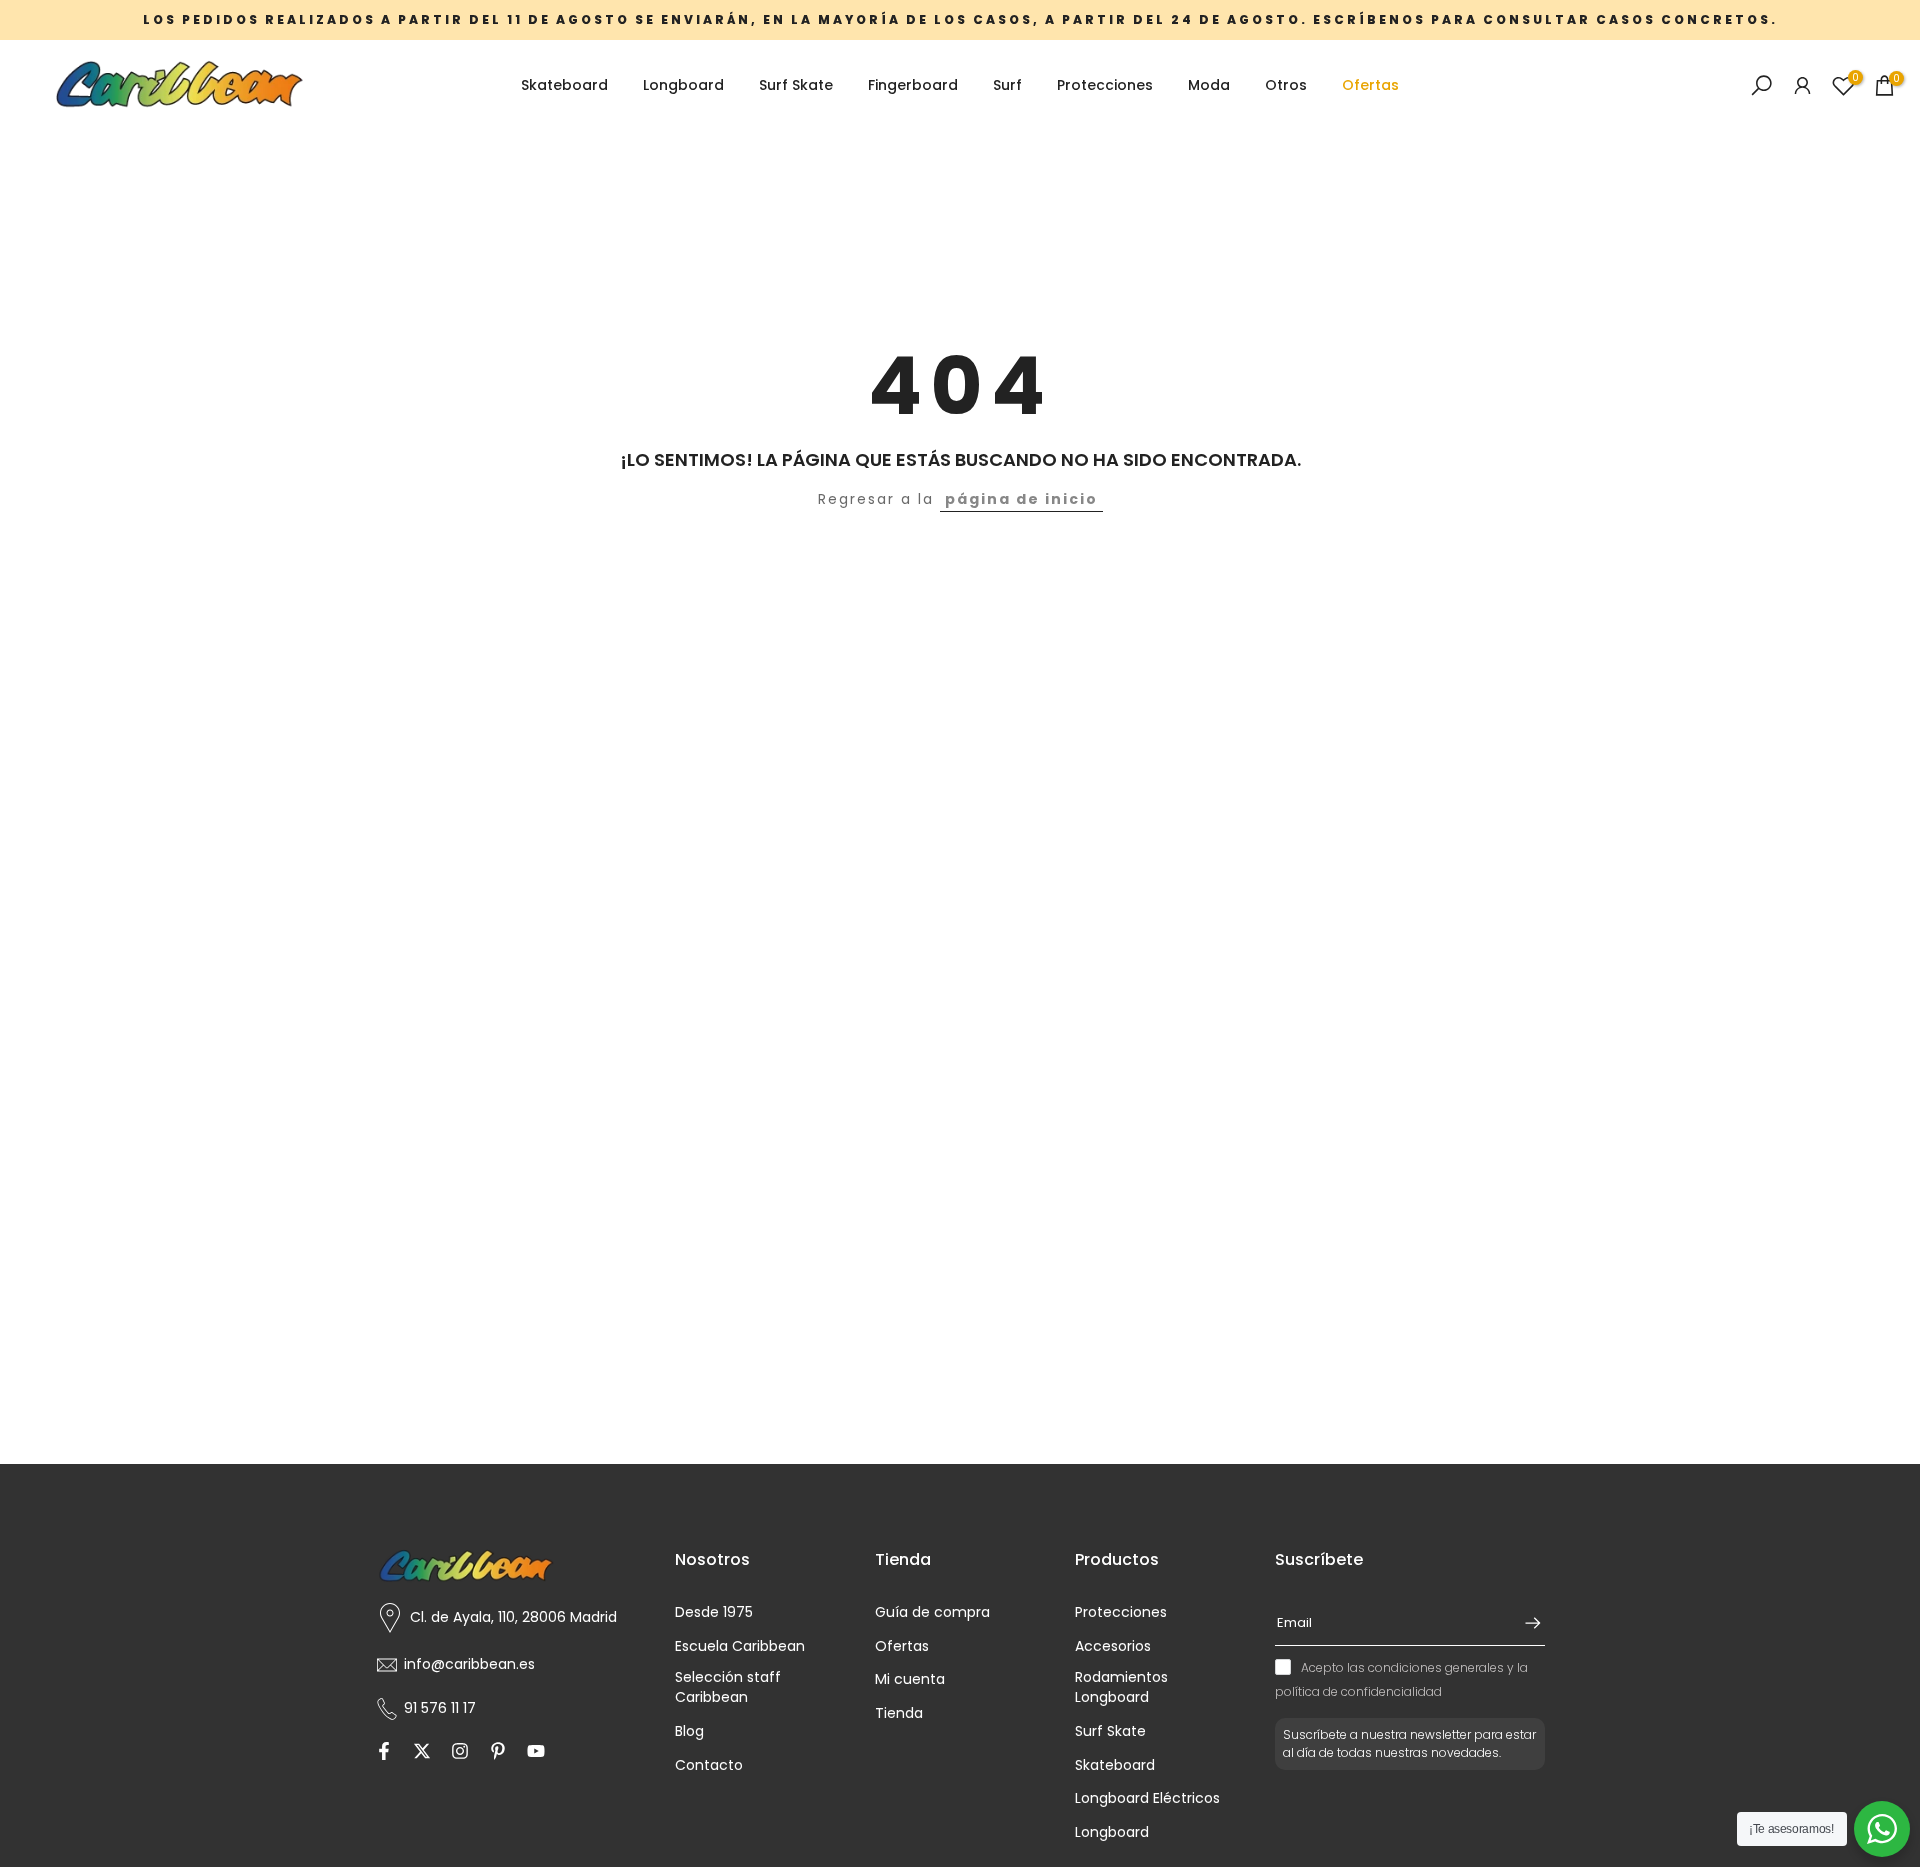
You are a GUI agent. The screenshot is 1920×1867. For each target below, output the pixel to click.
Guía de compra (932, 1612)
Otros (1286, 85)
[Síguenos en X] (422, 1753)
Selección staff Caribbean (728, 1687)
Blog (689, 1731)
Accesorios (1113, 1646)
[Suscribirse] (1523, 1623)
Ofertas (1370, 85)
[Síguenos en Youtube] (536, 1753)
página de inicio (1021, 499)
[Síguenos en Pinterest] (498, 1753)
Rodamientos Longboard (1121, 1687)
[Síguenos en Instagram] (460, 1753)
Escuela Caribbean (740, 1646)
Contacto (709, 1765)
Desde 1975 (714, 1612)
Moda (1209, 85)
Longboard (683, 85)
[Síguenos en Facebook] (384, 1753)
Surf (1007, 85)
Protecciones (1105, 85)
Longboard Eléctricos (1147, 1798)
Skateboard (564, 85)
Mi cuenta (910, 1679)
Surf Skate (796, 85)
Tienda (899, 1713)
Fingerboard (913, 85)
